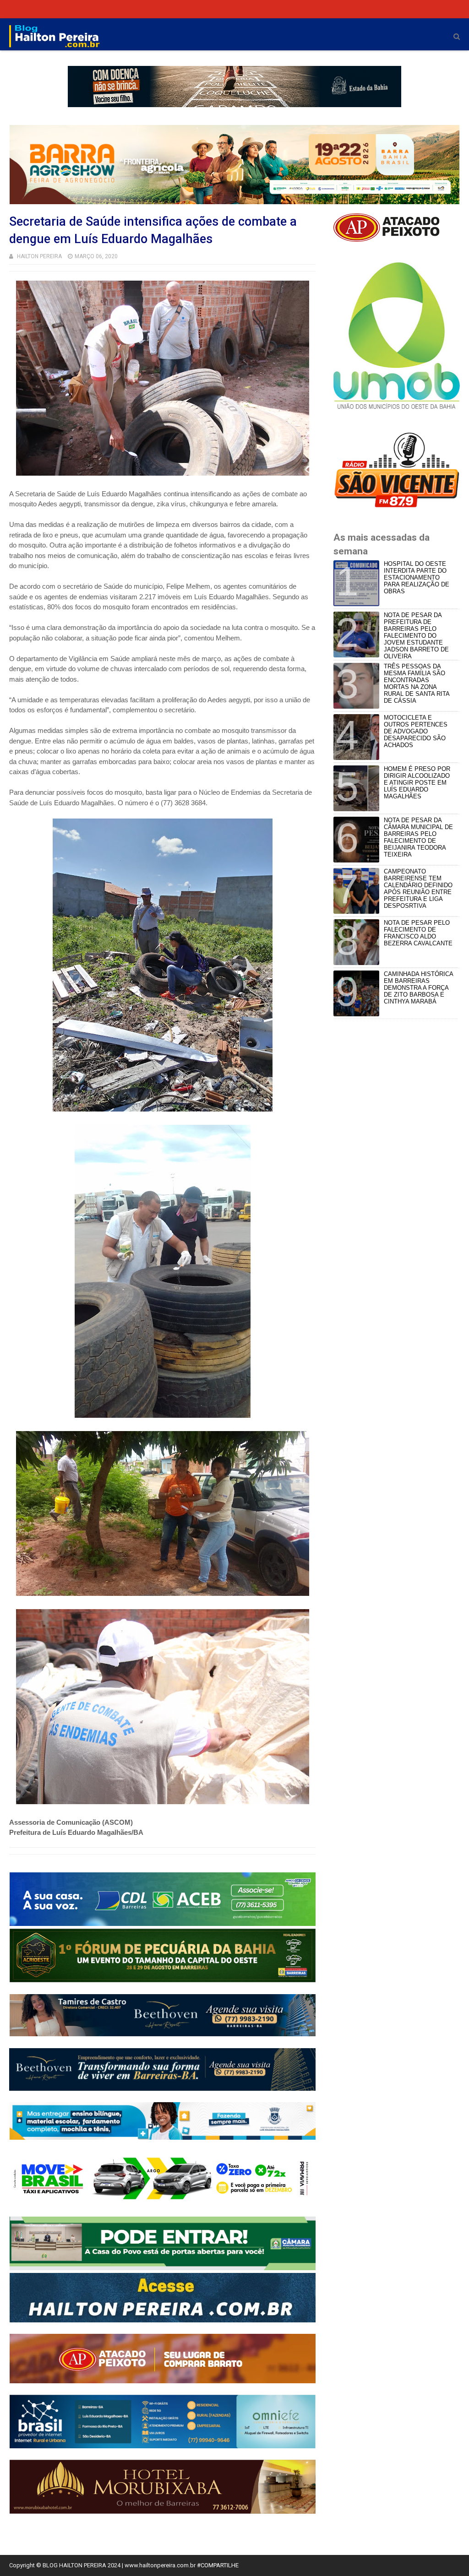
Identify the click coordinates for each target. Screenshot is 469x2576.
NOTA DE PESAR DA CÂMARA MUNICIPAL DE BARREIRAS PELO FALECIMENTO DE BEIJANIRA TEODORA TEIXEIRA (418, 837)
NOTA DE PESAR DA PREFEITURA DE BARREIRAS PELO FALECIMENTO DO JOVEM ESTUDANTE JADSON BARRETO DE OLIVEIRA (416, 636)
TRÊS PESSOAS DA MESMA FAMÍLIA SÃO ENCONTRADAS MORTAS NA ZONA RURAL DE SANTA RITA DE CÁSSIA (417, 683)
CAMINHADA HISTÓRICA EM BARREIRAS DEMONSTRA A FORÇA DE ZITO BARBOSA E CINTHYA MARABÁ (418, 988)
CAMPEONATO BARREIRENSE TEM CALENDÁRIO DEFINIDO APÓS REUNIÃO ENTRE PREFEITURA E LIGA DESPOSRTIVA (418, 889)
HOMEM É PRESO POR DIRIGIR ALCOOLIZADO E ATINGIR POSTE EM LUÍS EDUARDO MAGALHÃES (417, 783)
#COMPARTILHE (218, 2565)
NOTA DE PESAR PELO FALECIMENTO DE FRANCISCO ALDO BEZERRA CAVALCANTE (418, 933)
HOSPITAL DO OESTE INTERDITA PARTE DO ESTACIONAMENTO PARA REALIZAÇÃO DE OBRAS (417, 578)
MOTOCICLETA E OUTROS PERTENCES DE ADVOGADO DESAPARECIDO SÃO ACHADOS (416, 731)
